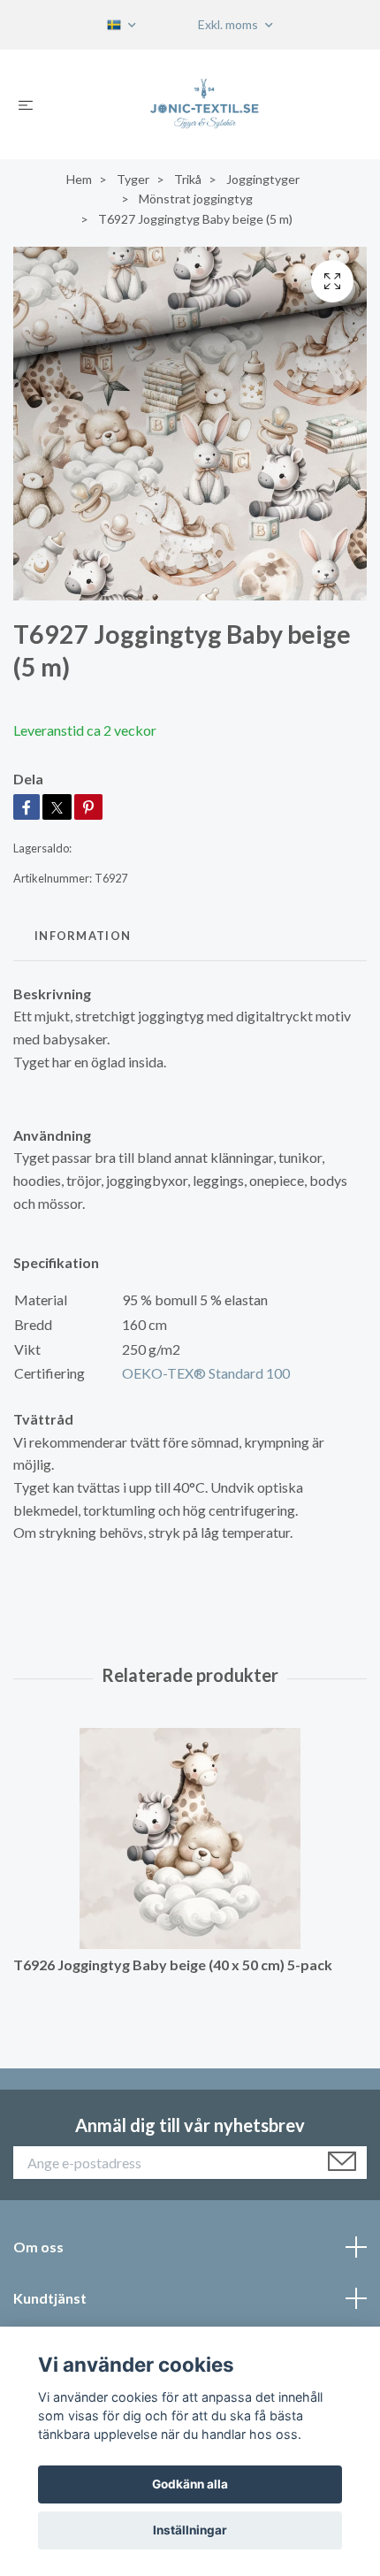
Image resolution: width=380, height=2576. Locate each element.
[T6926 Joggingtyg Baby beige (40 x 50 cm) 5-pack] (190, 1838)
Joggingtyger (263, 179)
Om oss (38, 2247)
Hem (79, 179)
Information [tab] (83, 936)
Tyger (133, 179)
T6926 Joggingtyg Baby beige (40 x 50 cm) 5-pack (173, 1964)
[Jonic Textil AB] (204, 104)
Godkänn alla (190, 2484)
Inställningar (190, 2530)
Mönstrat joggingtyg (196, 199)
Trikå (188, 179)
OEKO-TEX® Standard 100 (206, 1373)
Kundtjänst (50, 2298)
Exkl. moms (229, 24)
